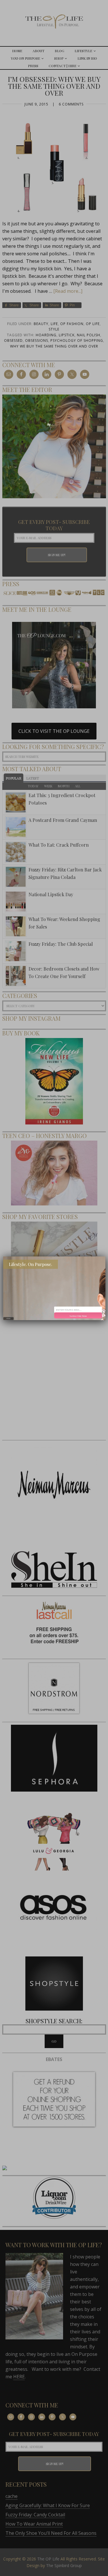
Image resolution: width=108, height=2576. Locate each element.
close (8, 1318)
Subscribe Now (78, 1316)
